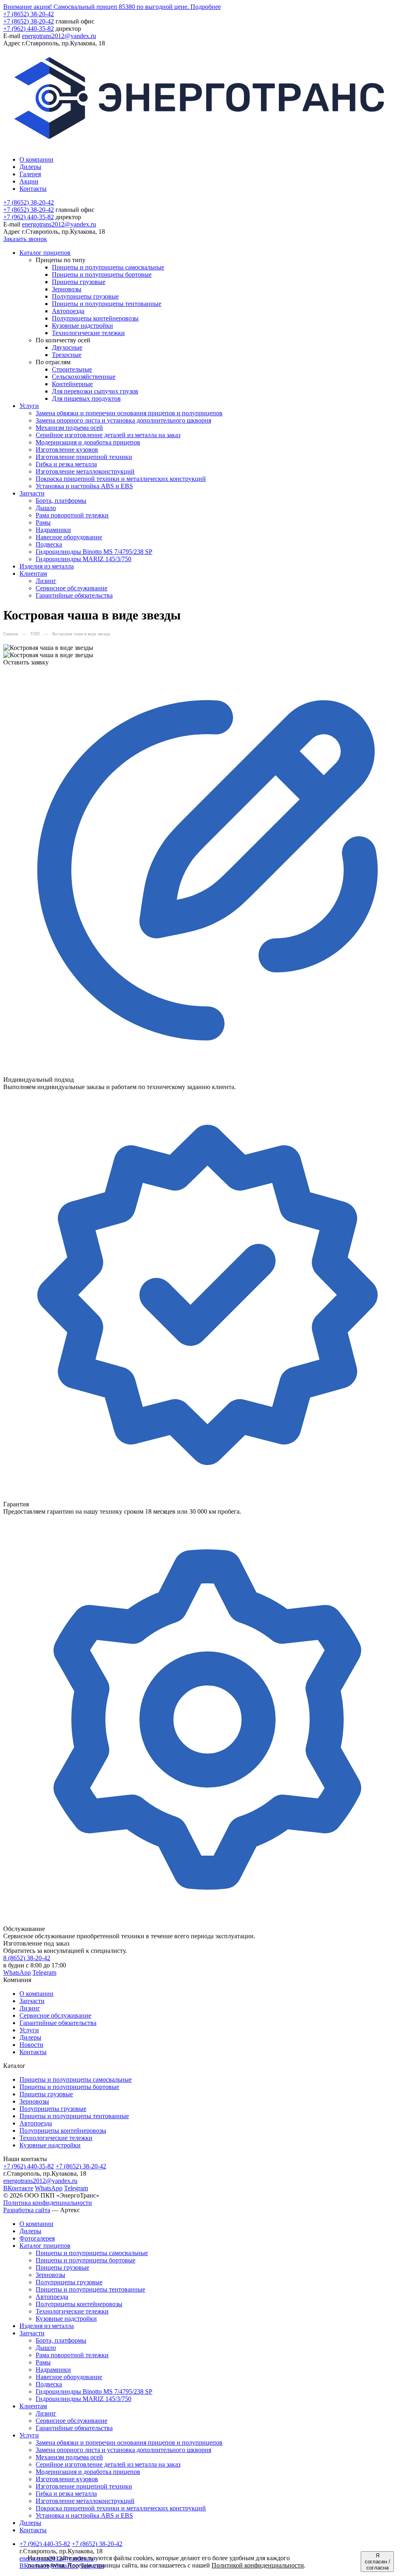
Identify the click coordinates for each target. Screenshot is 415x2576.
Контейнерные (72, 384)
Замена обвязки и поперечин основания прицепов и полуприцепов (129, 413)
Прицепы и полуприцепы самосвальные (108, 267)
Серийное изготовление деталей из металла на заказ (108, 435)
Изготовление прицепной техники (84, 457)
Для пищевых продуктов (86, 398)
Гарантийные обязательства (74, 595)
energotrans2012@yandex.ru (59, 36)
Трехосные (67, 355)
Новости (31, 2045)
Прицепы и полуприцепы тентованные (107, 304)
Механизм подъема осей (69, 428)
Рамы (43, 522)
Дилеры (30, 167)
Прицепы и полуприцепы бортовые (102, 274)
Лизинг (46, 581)
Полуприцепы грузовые (85, 296)
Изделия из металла (47, 566)
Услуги (29, 2030)
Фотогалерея (37, 2238)
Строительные (72, 369)
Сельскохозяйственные (84, 377)
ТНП (35, 634)
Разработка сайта (27, 2210)
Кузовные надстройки (82, 326)
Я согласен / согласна (378, 2562)
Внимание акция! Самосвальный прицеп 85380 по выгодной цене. (112, 7)
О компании (36, 159)
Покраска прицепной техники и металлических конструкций (121, 479)
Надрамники (53, 530)
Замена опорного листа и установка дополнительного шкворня (123, 420)
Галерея (30, 174)
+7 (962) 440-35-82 (29, 29)
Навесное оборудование (69, 537)
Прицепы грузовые (79, 282)
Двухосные (67, 347)
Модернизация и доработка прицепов (88, 442)
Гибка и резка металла (66, 464)
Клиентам (33, 2406)
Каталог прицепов (45, 2246)
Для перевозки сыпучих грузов (95, 391)
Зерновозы (67, 289)
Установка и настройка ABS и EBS (84, 486)
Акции (29, 181)
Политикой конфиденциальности (258, 2565)
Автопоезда (68, 311)
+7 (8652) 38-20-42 (29, 14)
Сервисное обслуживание (72, 588)
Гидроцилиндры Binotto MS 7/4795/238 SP (94, 552)
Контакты (33, 189)
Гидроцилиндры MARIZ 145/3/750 (83, 559)
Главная (11, 634)
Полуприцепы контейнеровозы (95, 318)
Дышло (46, 508)
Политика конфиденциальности (48, 2203)
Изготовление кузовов (67, 450)
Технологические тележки (88, 333)
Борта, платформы (61, 501)
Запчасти (32, 2001)
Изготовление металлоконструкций (85, 471)
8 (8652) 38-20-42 (27, 1958)
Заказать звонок (25, 239)
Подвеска (49, 544)
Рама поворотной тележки (72, 515)
